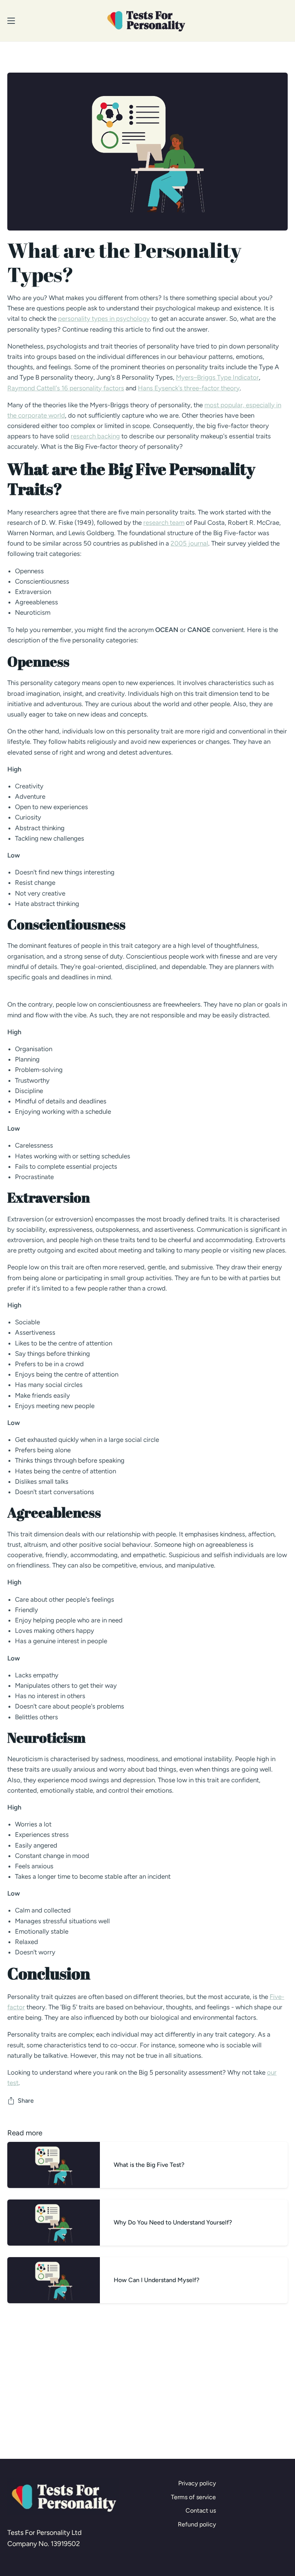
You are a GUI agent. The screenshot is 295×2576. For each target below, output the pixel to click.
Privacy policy (197, 2483)
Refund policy (197, 2524)
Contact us (201, 2510)
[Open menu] (8, 21)
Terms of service (193, 2497)
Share (26, 2101)
